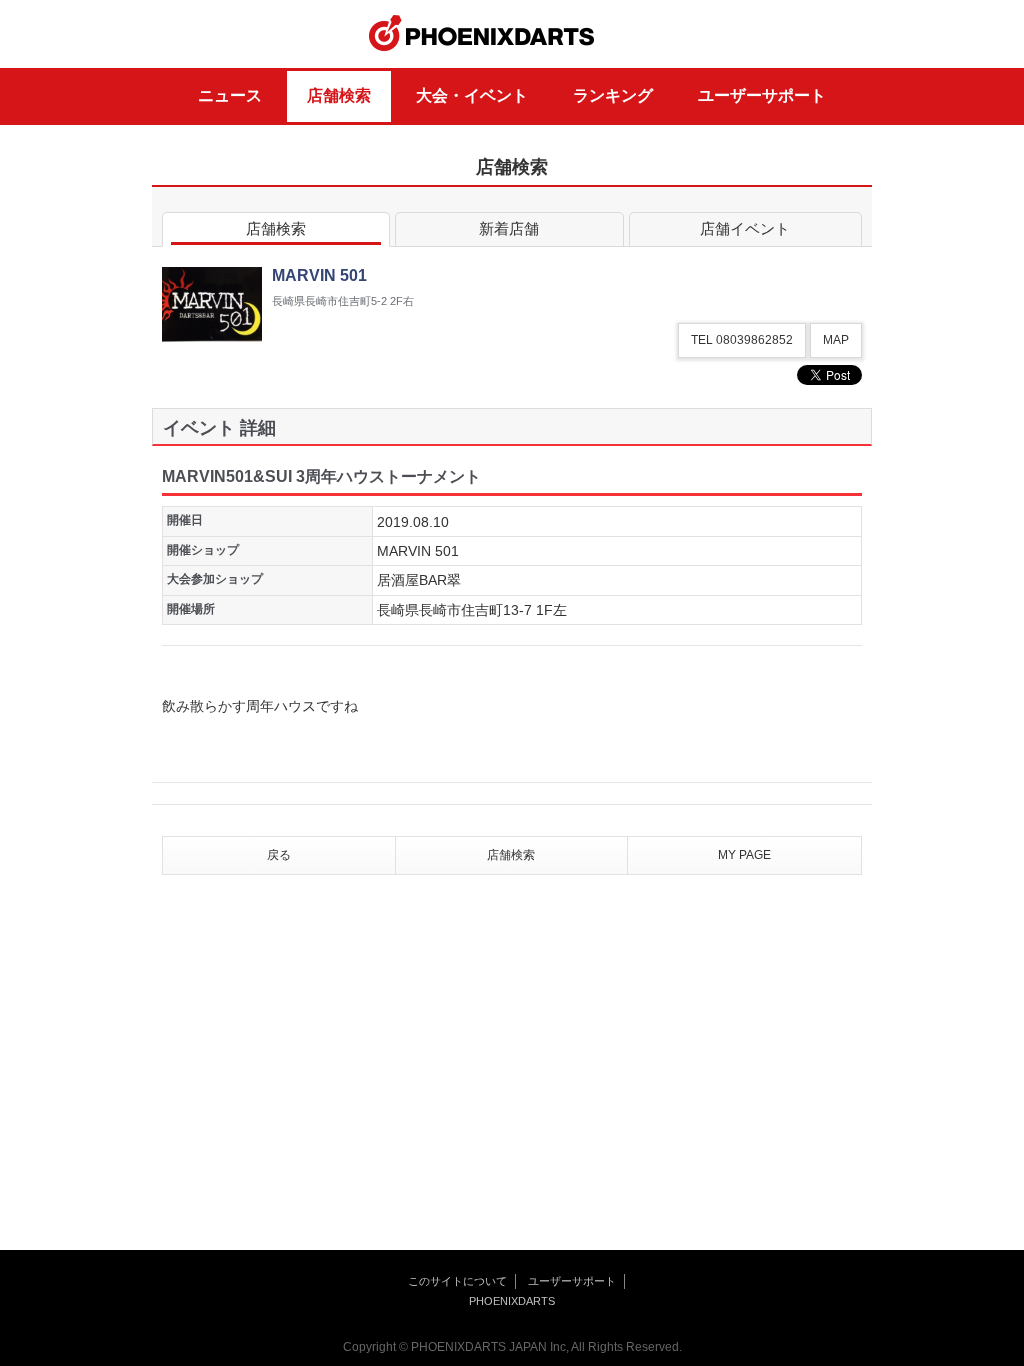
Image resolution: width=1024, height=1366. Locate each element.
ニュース (230, 95)
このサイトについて (457, 1281)
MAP (836, 340)
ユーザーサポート (762, 95)
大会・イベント (472, 95)
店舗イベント (745, 228)
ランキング (613, 95)
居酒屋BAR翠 (419, 580)
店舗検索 (339, 95)
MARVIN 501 (418, 551)
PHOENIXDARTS (482, 34)
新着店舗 (509, 228)
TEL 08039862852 (742, 340)
